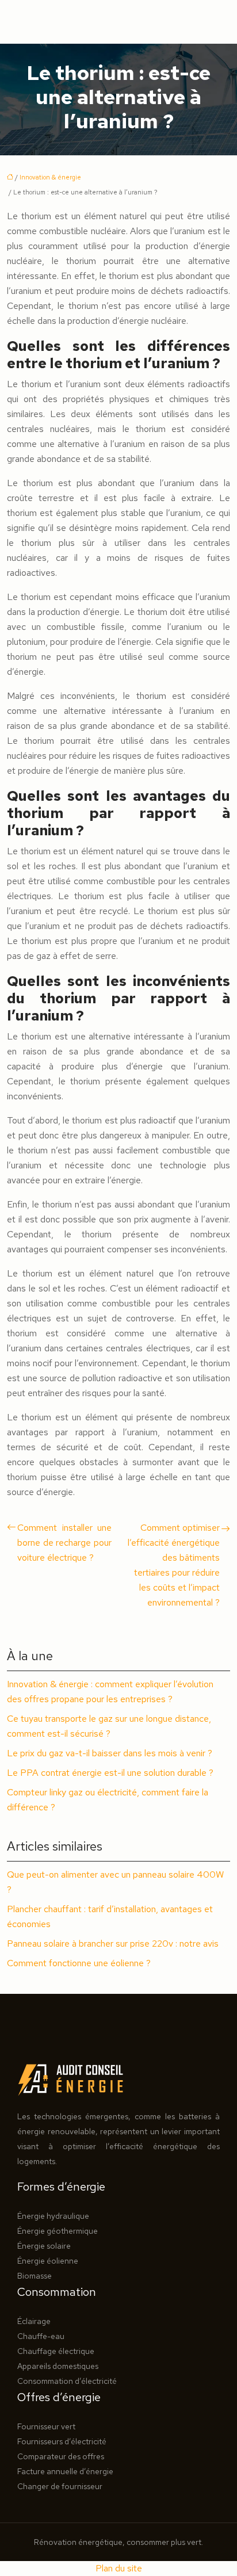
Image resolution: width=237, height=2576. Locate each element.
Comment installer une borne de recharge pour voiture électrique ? (64, 1543)
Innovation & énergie (50, 177)
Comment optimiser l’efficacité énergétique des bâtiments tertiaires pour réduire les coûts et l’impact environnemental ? (174, 1565)
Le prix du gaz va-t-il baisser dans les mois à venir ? (110, 1753)
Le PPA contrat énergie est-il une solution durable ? (110, 1773)
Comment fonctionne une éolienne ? (79, 1963)
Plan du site (119, 2568)
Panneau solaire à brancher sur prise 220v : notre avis (113, 1944)
